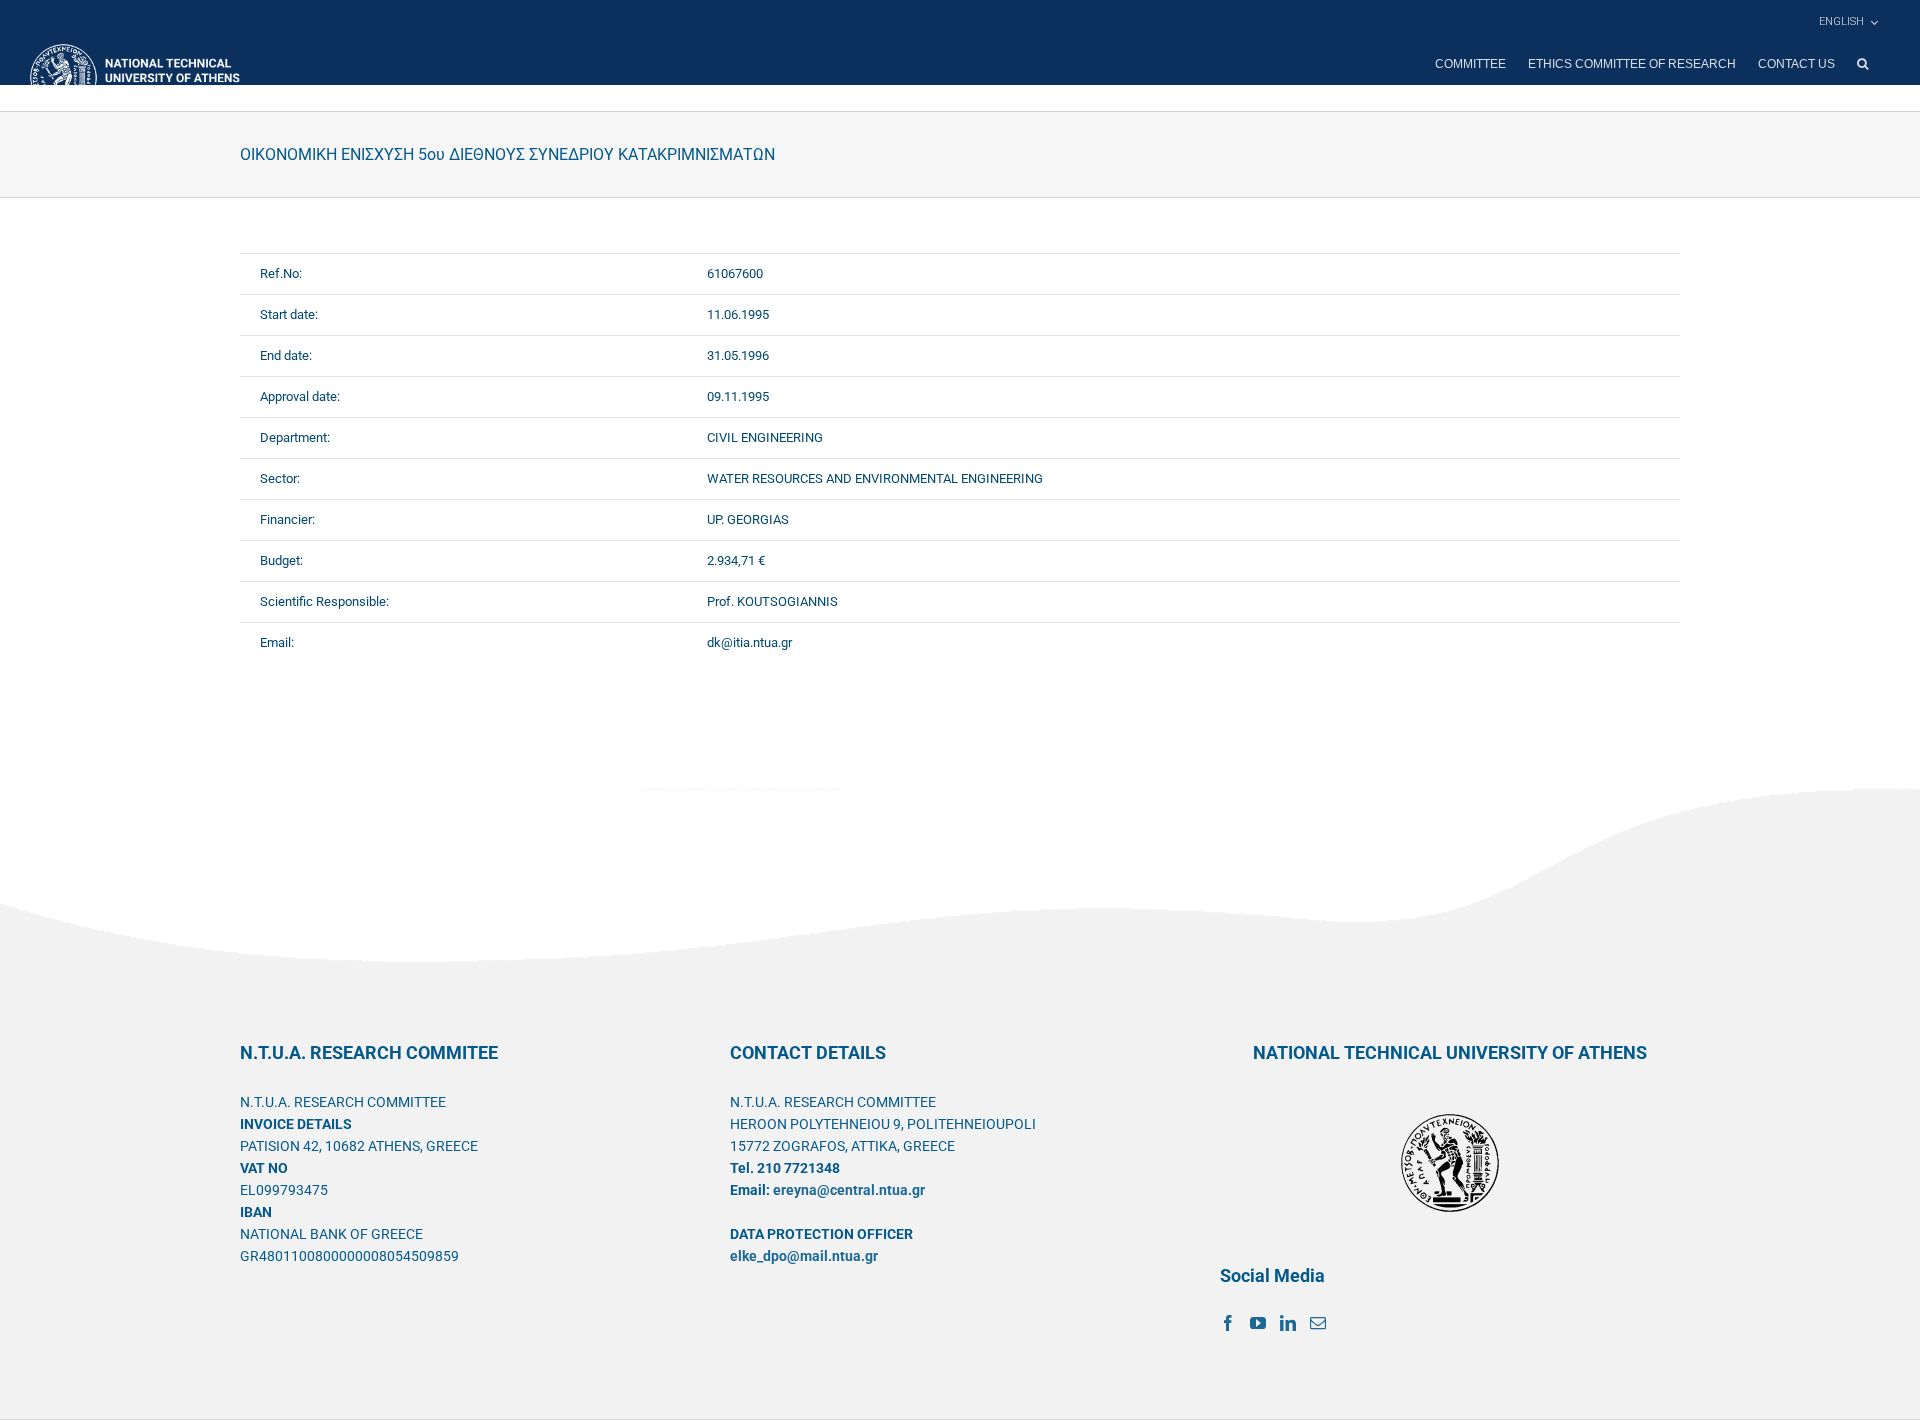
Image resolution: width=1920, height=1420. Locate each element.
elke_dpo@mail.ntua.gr (804, 1256)
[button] (1862, 64)
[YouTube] (1258, 1323)
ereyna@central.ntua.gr (849, 1190)
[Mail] (1318, 1323)
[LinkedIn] (1288, 1323)
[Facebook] (1228, 1323)
